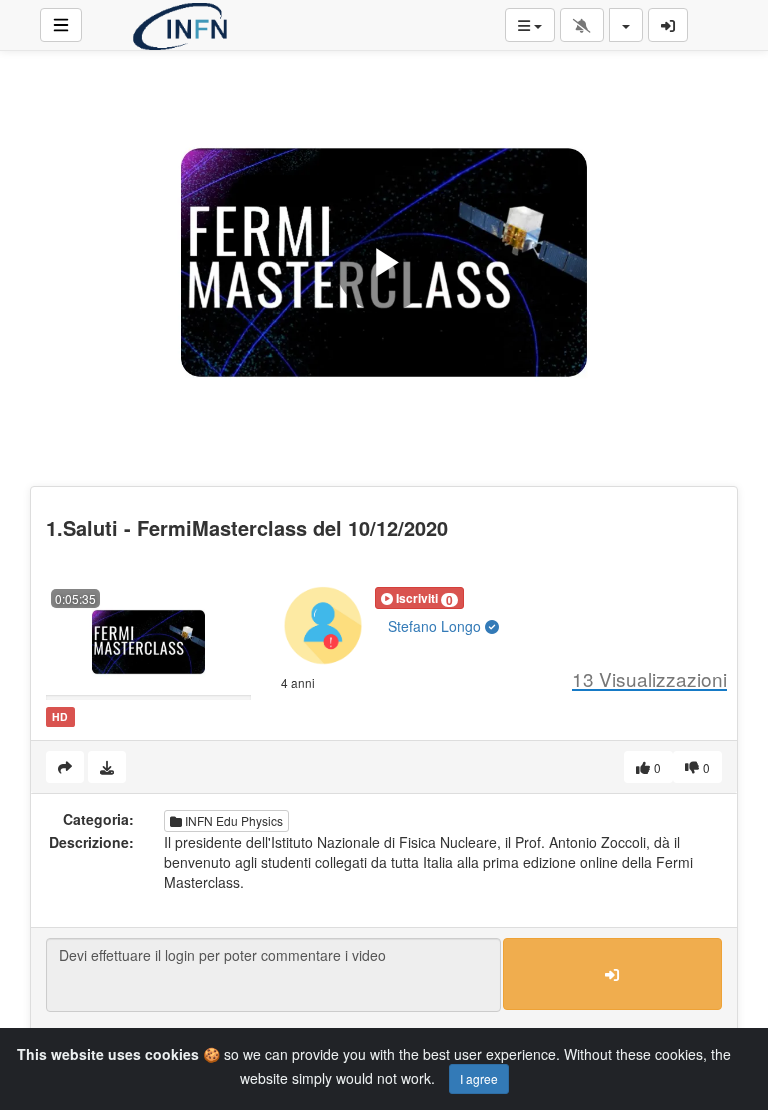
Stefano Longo (436, 626)
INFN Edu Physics (232, 820)
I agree (479, 1078)
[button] (419, 598)
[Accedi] (668, 25)
